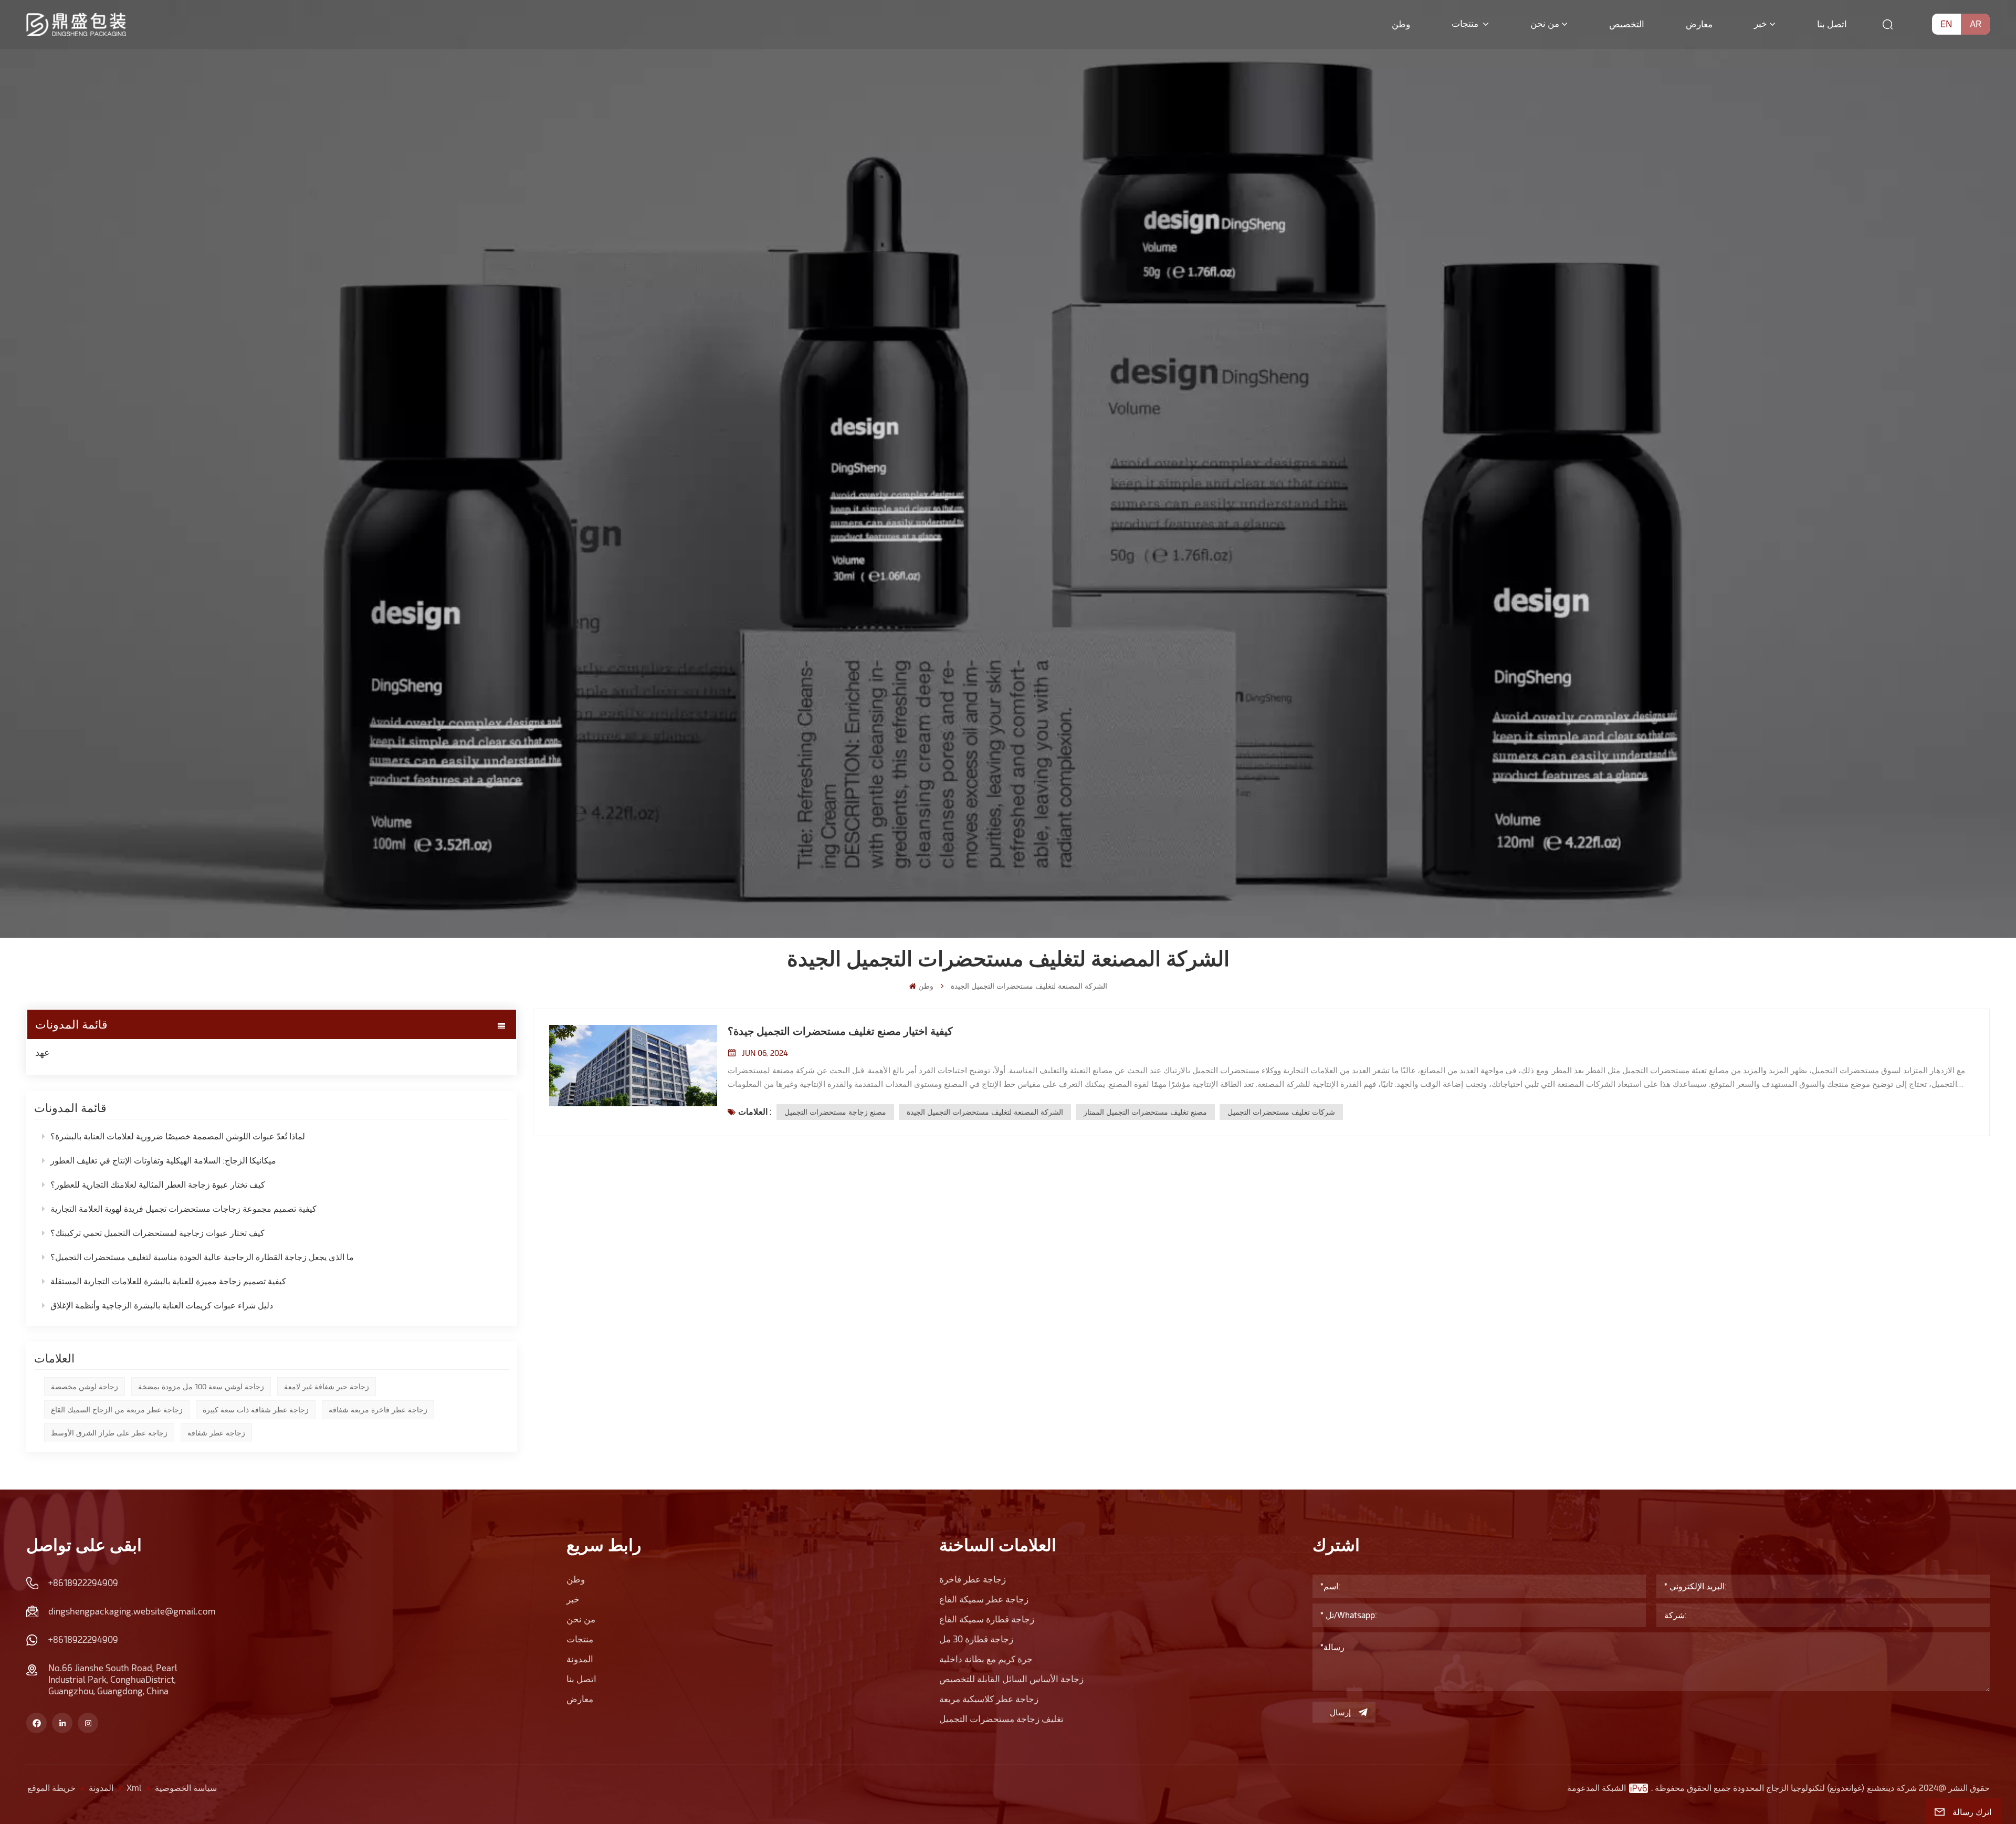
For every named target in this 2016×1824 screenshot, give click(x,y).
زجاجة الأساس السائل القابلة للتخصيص (1011, 1679)
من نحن (1545, 24)
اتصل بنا (1832, 24)
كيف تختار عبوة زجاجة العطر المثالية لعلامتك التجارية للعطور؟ (158, 1185)
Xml (134, 1788)
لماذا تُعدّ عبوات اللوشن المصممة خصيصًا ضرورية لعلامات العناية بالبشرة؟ (178, 1136)
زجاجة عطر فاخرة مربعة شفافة (378, 1410)
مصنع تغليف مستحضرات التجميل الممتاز (1145, 1112)
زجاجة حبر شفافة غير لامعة (327, 1387)
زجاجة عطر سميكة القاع (984, 1599)
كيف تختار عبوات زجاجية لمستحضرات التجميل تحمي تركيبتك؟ (157, 1233)
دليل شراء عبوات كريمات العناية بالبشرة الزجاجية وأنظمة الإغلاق (162, 1306)
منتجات (1466, 24)
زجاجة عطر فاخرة (973, 1579)
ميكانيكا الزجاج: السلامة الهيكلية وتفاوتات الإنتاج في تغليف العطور (163, 1161)
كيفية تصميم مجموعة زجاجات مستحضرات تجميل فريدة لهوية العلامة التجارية (183, 1209)
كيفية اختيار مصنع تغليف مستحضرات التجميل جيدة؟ (840, 1031)
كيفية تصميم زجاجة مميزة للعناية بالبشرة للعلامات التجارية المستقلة (168, 1281)
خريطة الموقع (51, 1788)
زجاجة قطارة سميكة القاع (987, 1619)
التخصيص (1627, 24)
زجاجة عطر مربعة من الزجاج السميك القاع (117, 1410)
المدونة (580, 1659)
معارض (1699, 24)
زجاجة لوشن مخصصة (85, 1387)
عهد (43, 1052)
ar (1976, 24)
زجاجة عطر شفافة (216, 1433)
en (1946, 24)
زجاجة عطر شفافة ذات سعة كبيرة (256, 1410)
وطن (1401, 24)
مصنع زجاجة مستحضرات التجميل (835, 1112)
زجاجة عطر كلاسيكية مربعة (989, 1699)
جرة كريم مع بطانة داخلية (986, 1659)
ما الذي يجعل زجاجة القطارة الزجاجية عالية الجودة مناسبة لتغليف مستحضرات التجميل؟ (202, 1257)
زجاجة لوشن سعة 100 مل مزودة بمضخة (201, 1387)
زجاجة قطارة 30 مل (976, 1639)
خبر (1761, 24)
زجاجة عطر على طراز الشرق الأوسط (109, 1433)
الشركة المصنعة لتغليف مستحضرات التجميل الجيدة (985, 1112)
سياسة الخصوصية (186, 1788)
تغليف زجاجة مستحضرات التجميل (1001, 1719)
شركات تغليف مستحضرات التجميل (1281, 1112)
